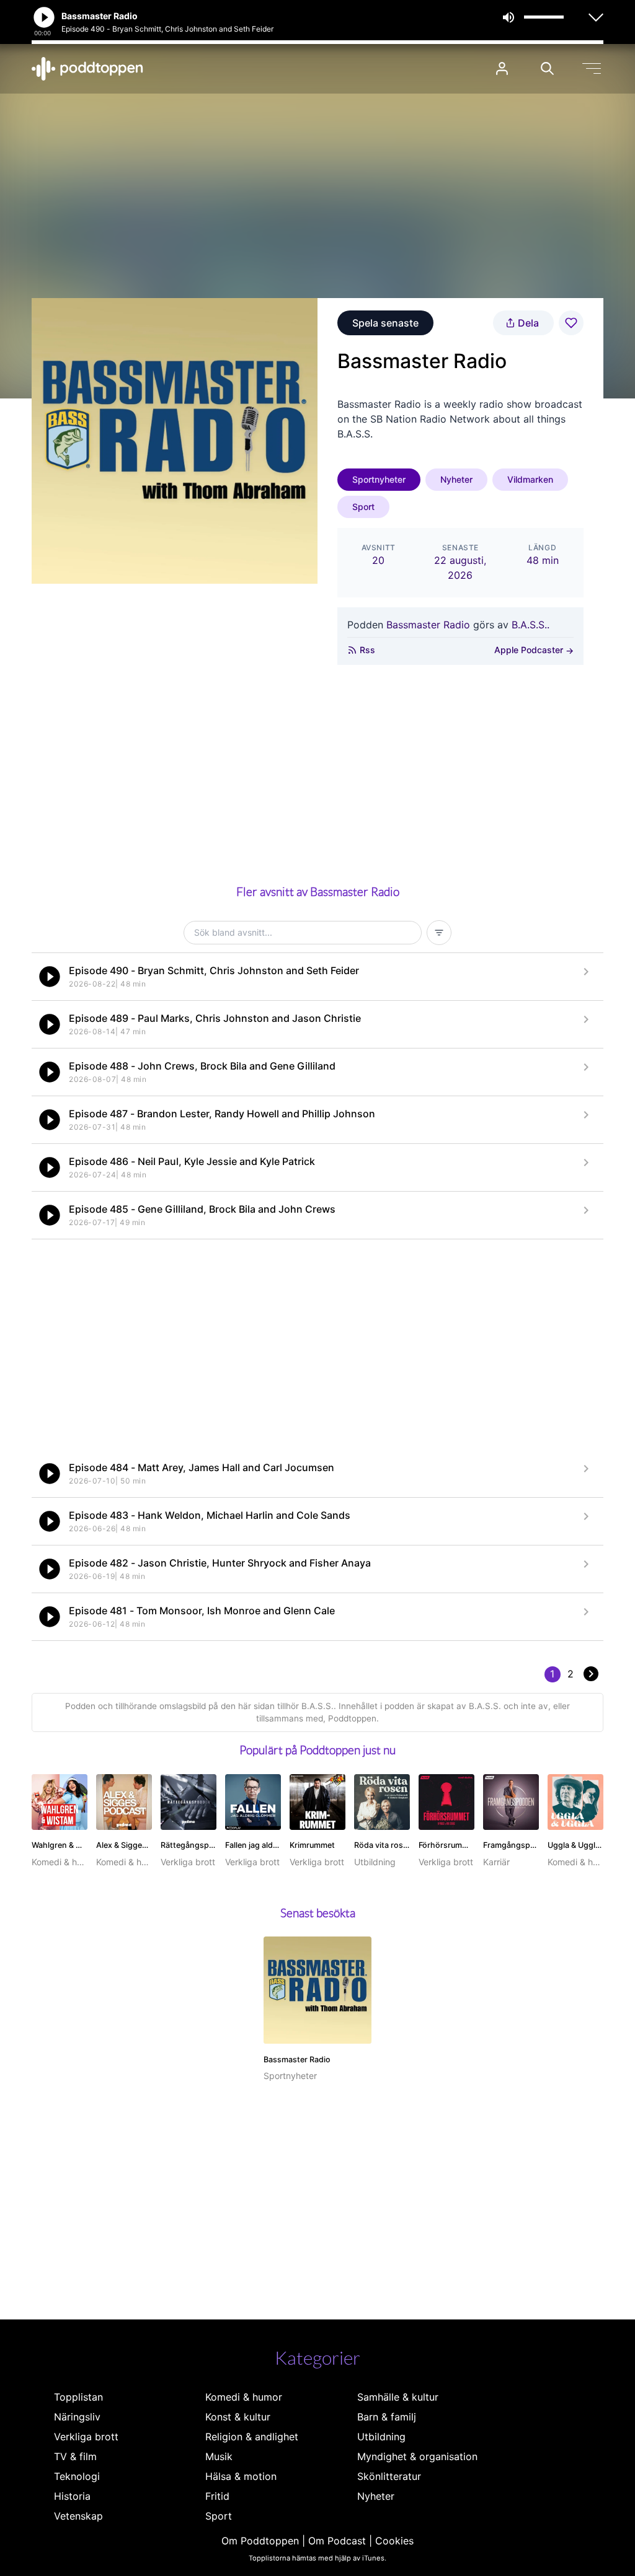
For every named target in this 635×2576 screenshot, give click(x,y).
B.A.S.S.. (531, 625)
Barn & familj (387, 2417)
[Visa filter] (439, 933)
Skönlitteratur (389, 2476)
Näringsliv (77, 2417)
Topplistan (78, 2397)
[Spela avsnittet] (50, 977)
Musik (219, 2456)
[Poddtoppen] (87, 69)
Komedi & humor (244, 2397)
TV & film (75, 2456)
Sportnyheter (379, 479)
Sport (363, 507)
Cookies (394, 2541)
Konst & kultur (238, 2417)
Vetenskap (78, 2516)
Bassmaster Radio (428, 625)
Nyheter (456, 479)
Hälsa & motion (241, 2476)
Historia (72, 2496)
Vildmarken (530, 479)
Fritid (217, 2496)
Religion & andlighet (252, 2437)
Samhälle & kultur (398, 2397)
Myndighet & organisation (417, 2456)
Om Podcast (337, 2541)
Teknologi (77, 2476)
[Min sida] (502, 68)
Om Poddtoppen (260, 2541)
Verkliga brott (86, 2437)
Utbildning (381, 2437)
